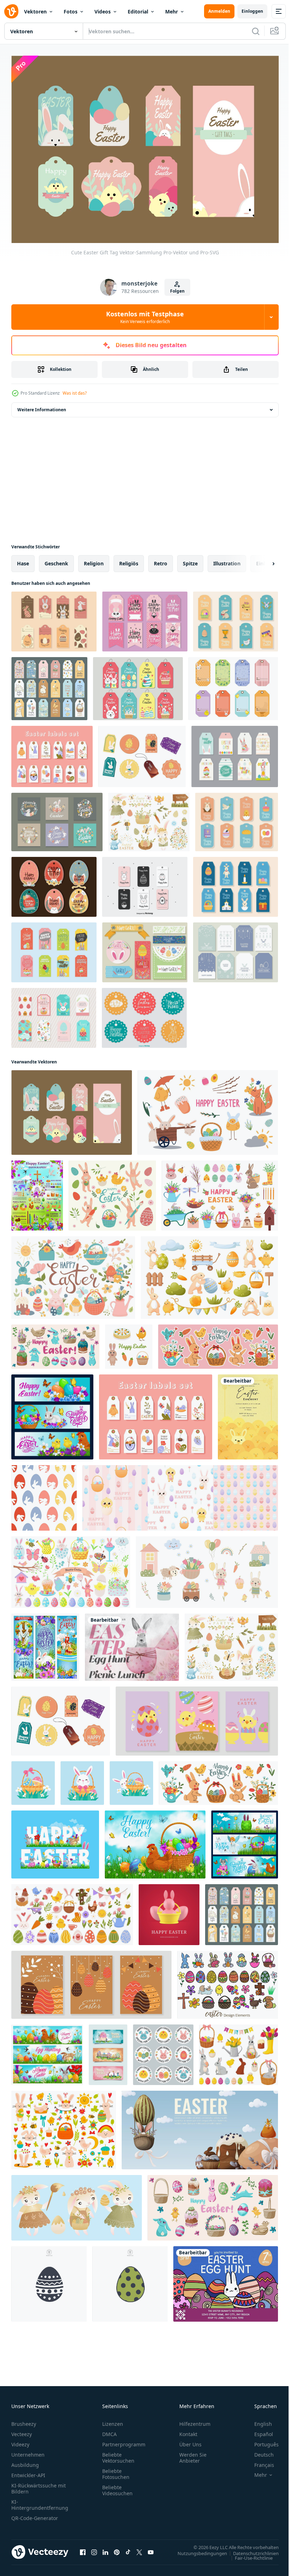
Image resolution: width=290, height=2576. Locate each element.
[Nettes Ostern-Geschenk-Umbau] (145, 618)
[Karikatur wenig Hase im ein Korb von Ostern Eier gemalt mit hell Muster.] (33, 1780)
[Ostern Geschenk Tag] (236, 949)
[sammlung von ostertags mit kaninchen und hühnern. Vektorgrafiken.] (49, 685)
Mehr (172, 12)
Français (259, 2461)
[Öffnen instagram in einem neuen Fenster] (94, 2548)
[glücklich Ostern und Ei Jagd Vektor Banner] (47, 2051)
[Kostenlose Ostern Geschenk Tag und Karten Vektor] (142, 753)
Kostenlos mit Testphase (145, 317)
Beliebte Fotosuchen (116, 2470)
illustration (227, 560)
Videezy (20, 2441)
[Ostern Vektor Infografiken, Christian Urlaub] (37, 1192)
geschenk (56, 560)
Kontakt (188, 2430)
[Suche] (256, 31)
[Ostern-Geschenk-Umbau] (54, 1014)
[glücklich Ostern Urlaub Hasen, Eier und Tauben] (245, 1841)
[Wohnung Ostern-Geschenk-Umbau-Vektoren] (54, 618)
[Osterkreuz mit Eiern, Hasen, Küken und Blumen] (45, 1644)
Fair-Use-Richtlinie (248, 2554)
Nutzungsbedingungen (197, 2549)
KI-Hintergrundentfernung (40, 2501)
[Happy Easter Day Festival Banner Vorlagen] (108, 2051)
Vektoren (35, 12)
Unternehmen (28, 2451)
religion (94, 560)
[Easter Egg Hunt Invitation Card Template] (226, 2280)
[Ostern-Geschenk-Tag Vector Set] (233, 685)
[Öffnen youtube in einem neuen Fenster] (151, 2548)
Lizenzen (113, 2420)
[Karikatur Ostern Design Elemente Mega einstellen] (228, 1981)
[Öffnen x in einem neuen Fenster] (139, 2548)
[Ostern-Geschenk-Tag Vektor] (235, 753)
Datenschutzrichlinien (251, 2549)
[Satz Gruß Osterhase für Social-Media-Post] (57, 818)
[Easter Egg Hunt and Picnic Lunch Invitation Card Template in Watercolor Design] (132, 1644)
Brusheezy (24, 2420)
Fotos (71, 12)
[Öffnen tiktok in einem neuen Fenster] (128, 2548)
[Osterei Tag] (54, 883)
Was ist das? (75, 393)
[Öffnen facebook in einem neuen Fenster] (83, 2548)
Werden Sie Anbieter (193, 2454)
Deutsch (259, 2451)
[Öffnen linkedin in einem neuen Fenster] (105, 2548)
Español (258, 2430)
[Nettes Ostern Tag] (138, 685)
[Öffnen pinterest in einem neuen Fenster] (117, 2548)
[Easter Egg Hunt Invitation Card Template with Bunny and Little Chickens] (248, 1413)
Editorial (138, 12)
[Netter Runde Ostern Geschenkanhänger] (144, 1014)
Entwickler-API (28, 2471)
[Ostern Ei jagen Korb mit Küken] (155, 1841)
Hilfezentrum (195, 2420)
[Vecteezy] (11, 11)
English (258, 2420)
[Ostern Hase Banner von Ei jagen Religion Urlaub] (52, 1413)
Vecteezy (22, 2430)
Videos (103, 12)
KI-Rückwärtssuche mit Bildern (39, 2485)
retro (161, 560)
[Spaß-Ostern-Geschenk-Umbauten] (145, 949)
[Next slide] (262, 560)
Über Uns (190, 2441)
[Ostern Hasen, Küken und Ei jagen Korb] (55, 1841)
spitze (190, 560)
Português (261, 2441)
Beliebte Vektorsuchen (118, 2454)
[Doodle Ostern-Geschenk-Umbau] (145, 883)
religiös (129, 560)
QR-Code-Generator (35, 2514)
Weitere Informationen (42, 406)
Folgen (177, 291)
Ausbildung (25, 2461)
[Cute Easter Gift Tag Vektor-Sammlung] (72, 1109)
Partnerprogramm (124, 2441)
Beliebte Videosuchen (117, 2486)
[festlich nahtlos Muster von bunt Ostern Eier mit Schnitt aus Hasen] (44, 1494)
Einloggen (252, 11)
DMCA (109, 2430)
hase (23, 560)
